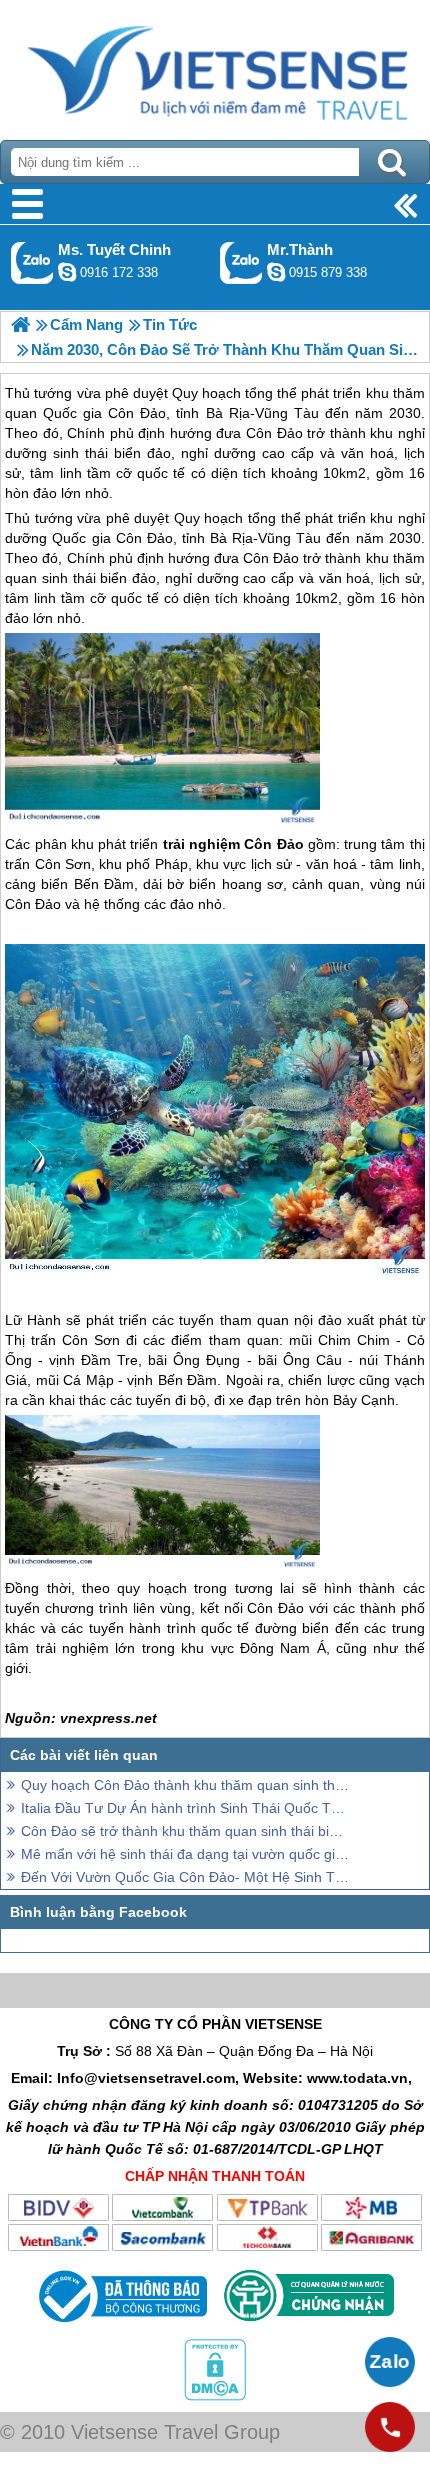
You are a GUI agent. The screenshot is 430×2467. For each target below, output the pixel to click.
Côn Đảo (144, 538)
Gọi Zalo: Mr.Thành (241, 262)
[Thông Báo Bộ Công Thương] (120, 2327)
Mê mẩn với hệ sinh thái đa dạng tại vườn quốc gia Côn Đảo (185, 1854)
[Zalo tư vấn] (390, 2362)
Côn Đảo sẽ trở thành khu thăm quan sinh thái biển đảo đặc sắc (185, 1831)
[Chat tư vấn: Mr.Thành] (276, 272)
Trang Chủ (215, 65)
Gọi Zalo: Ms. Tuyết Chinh (32, 262)
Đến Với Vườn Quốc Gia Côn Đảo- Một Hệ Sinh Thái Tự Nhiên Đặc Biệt (185, 1877)
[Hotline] (390, 2427)
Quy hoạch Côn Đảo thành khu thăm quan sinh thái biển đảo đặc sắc (185, 1785)
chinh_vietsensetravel (67, 272)
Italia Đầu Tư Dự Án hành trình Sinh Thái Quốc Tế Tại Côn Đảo (185, 1808)
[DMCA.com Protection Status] (215, 2396)
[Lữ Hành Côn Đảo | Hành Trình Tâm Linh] (20, 324)
